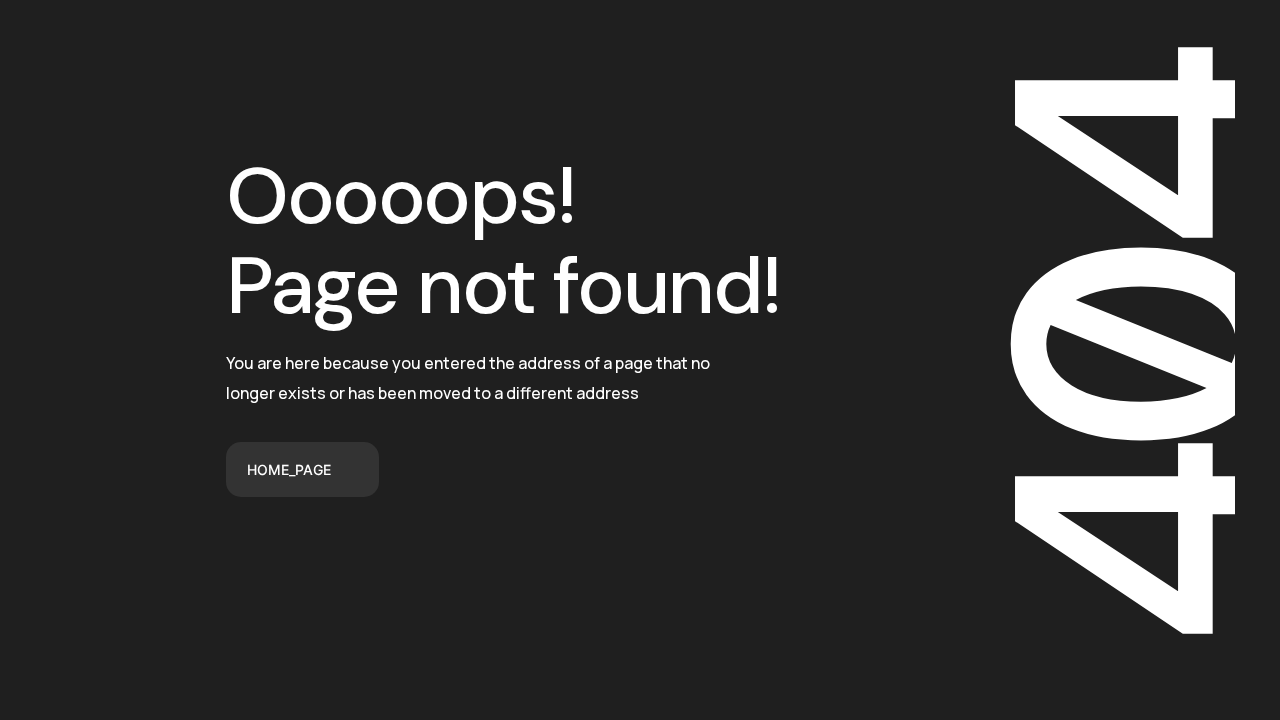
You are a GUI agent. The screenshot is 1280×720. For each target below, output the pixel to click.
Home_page (289, 469)
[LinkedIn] (336, 564)
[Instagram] (388, 564)
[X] (284, 564)
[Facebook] (232, 564)
